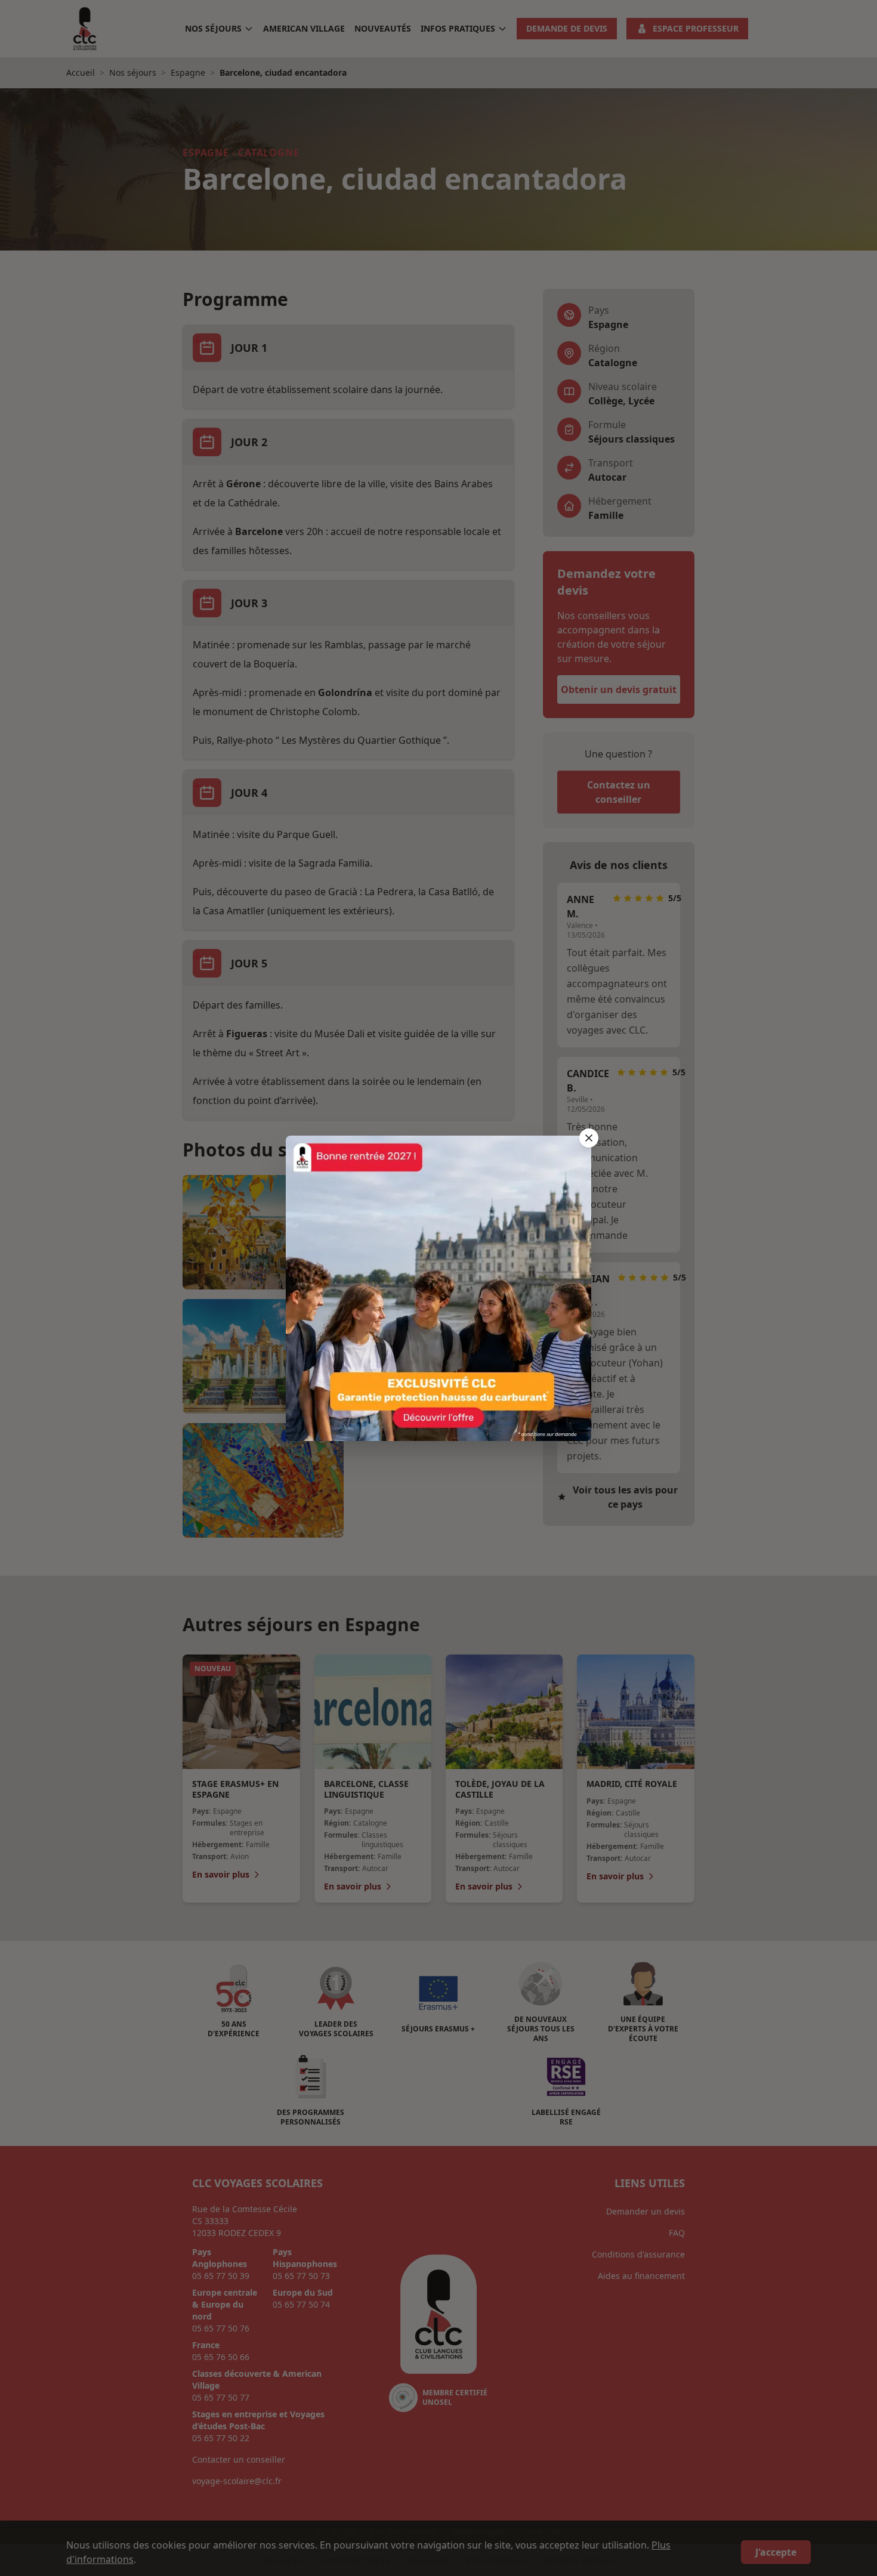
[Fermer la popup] (589, 1138)
